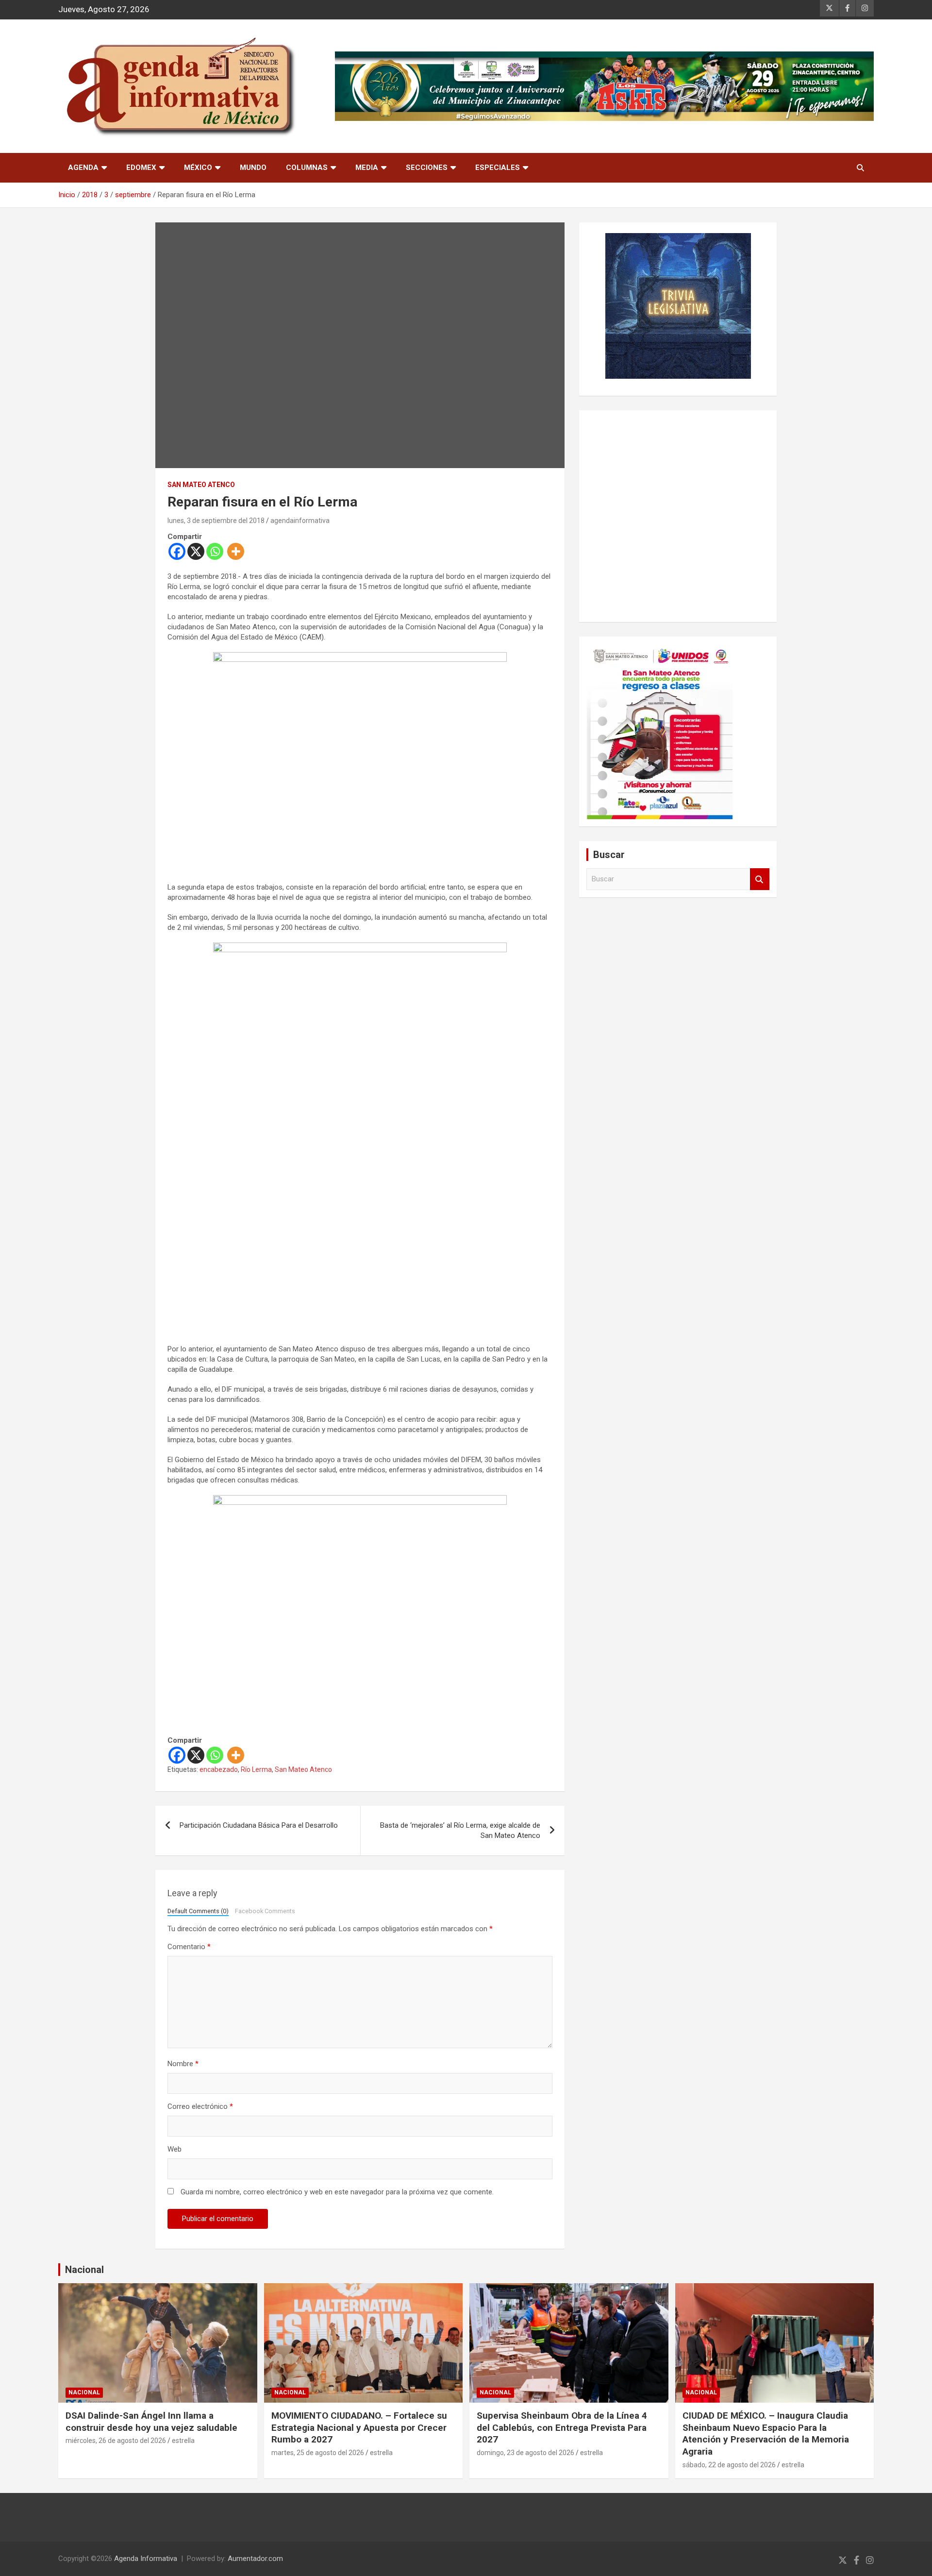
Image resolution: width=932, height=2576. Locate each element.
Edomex (141, 168)
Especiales (498, 168)
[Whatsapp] (215, 551)
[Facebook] (177, 551)
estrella (183, 2441)
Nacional (84, 2270)
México (198, 168)
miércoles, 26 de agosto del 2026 (116, 2441)
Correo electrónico (200, 2106)
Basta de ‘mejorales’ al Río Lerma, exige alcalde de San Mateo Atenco (460, 1830)
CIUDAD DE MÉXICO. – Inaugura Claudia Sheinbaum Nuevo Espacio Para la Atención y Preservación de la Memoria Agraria (766, 2433)
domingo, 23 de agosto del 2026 (525, 2453)
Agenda (83, 168)
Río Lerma (256, 1769)
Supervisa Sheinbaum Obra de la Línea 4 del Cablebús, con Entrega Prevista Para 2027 (562, 2427)
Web (175, 2149)
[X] (196, 551)
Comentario (189, 1947)
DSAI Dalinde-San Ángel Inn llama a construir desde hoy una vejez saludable (151, 2422)
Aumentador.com (255, 2559)
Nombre (183, 2064)
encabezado (219, 1769)
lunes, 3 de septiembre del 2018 (216, 521)
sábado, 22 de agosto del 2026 (729, 2465)
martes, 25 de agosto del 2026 (318, 2453)
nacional (84, 2392)
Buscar (760, 879)
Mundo (253, 168)
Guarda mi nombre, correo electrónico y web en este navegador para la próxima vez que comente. (337, 2192)
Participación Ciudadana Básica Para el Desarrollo (259, 1825)
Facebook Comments (265, 1911)
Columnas (307, 168)
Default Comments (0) (198, 1911)
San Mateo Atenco (201, 485)
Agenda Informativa (146, 2559)
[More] (236, 551)
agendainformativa (300, 521)
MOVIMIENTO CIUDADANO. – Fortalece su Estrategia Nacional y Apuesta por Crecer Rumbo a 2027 (359, 2427)
